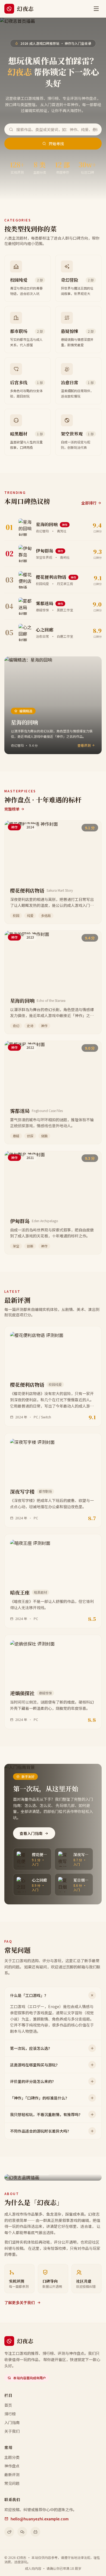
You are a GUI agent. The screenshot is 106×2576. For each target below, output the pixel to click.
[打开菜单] (96, 9)
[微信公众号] (22, 2532)
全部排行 (89, 503)
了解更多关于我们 (20, 2302)
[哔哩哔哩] (35, 2532)
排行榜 (10, 2414)
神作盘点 (12, 2466)
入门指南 (12, 2422)
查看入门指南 (31, 1833)
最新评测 (12, 2475)
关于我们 (12, 2431)
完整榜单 (12, 809)
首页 (8, 2405)
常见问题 (12, 2483)
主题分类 (12, 2457)
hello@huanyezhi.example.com (40, 2519)
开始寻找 (56, 144)
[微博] (9, 2532)
